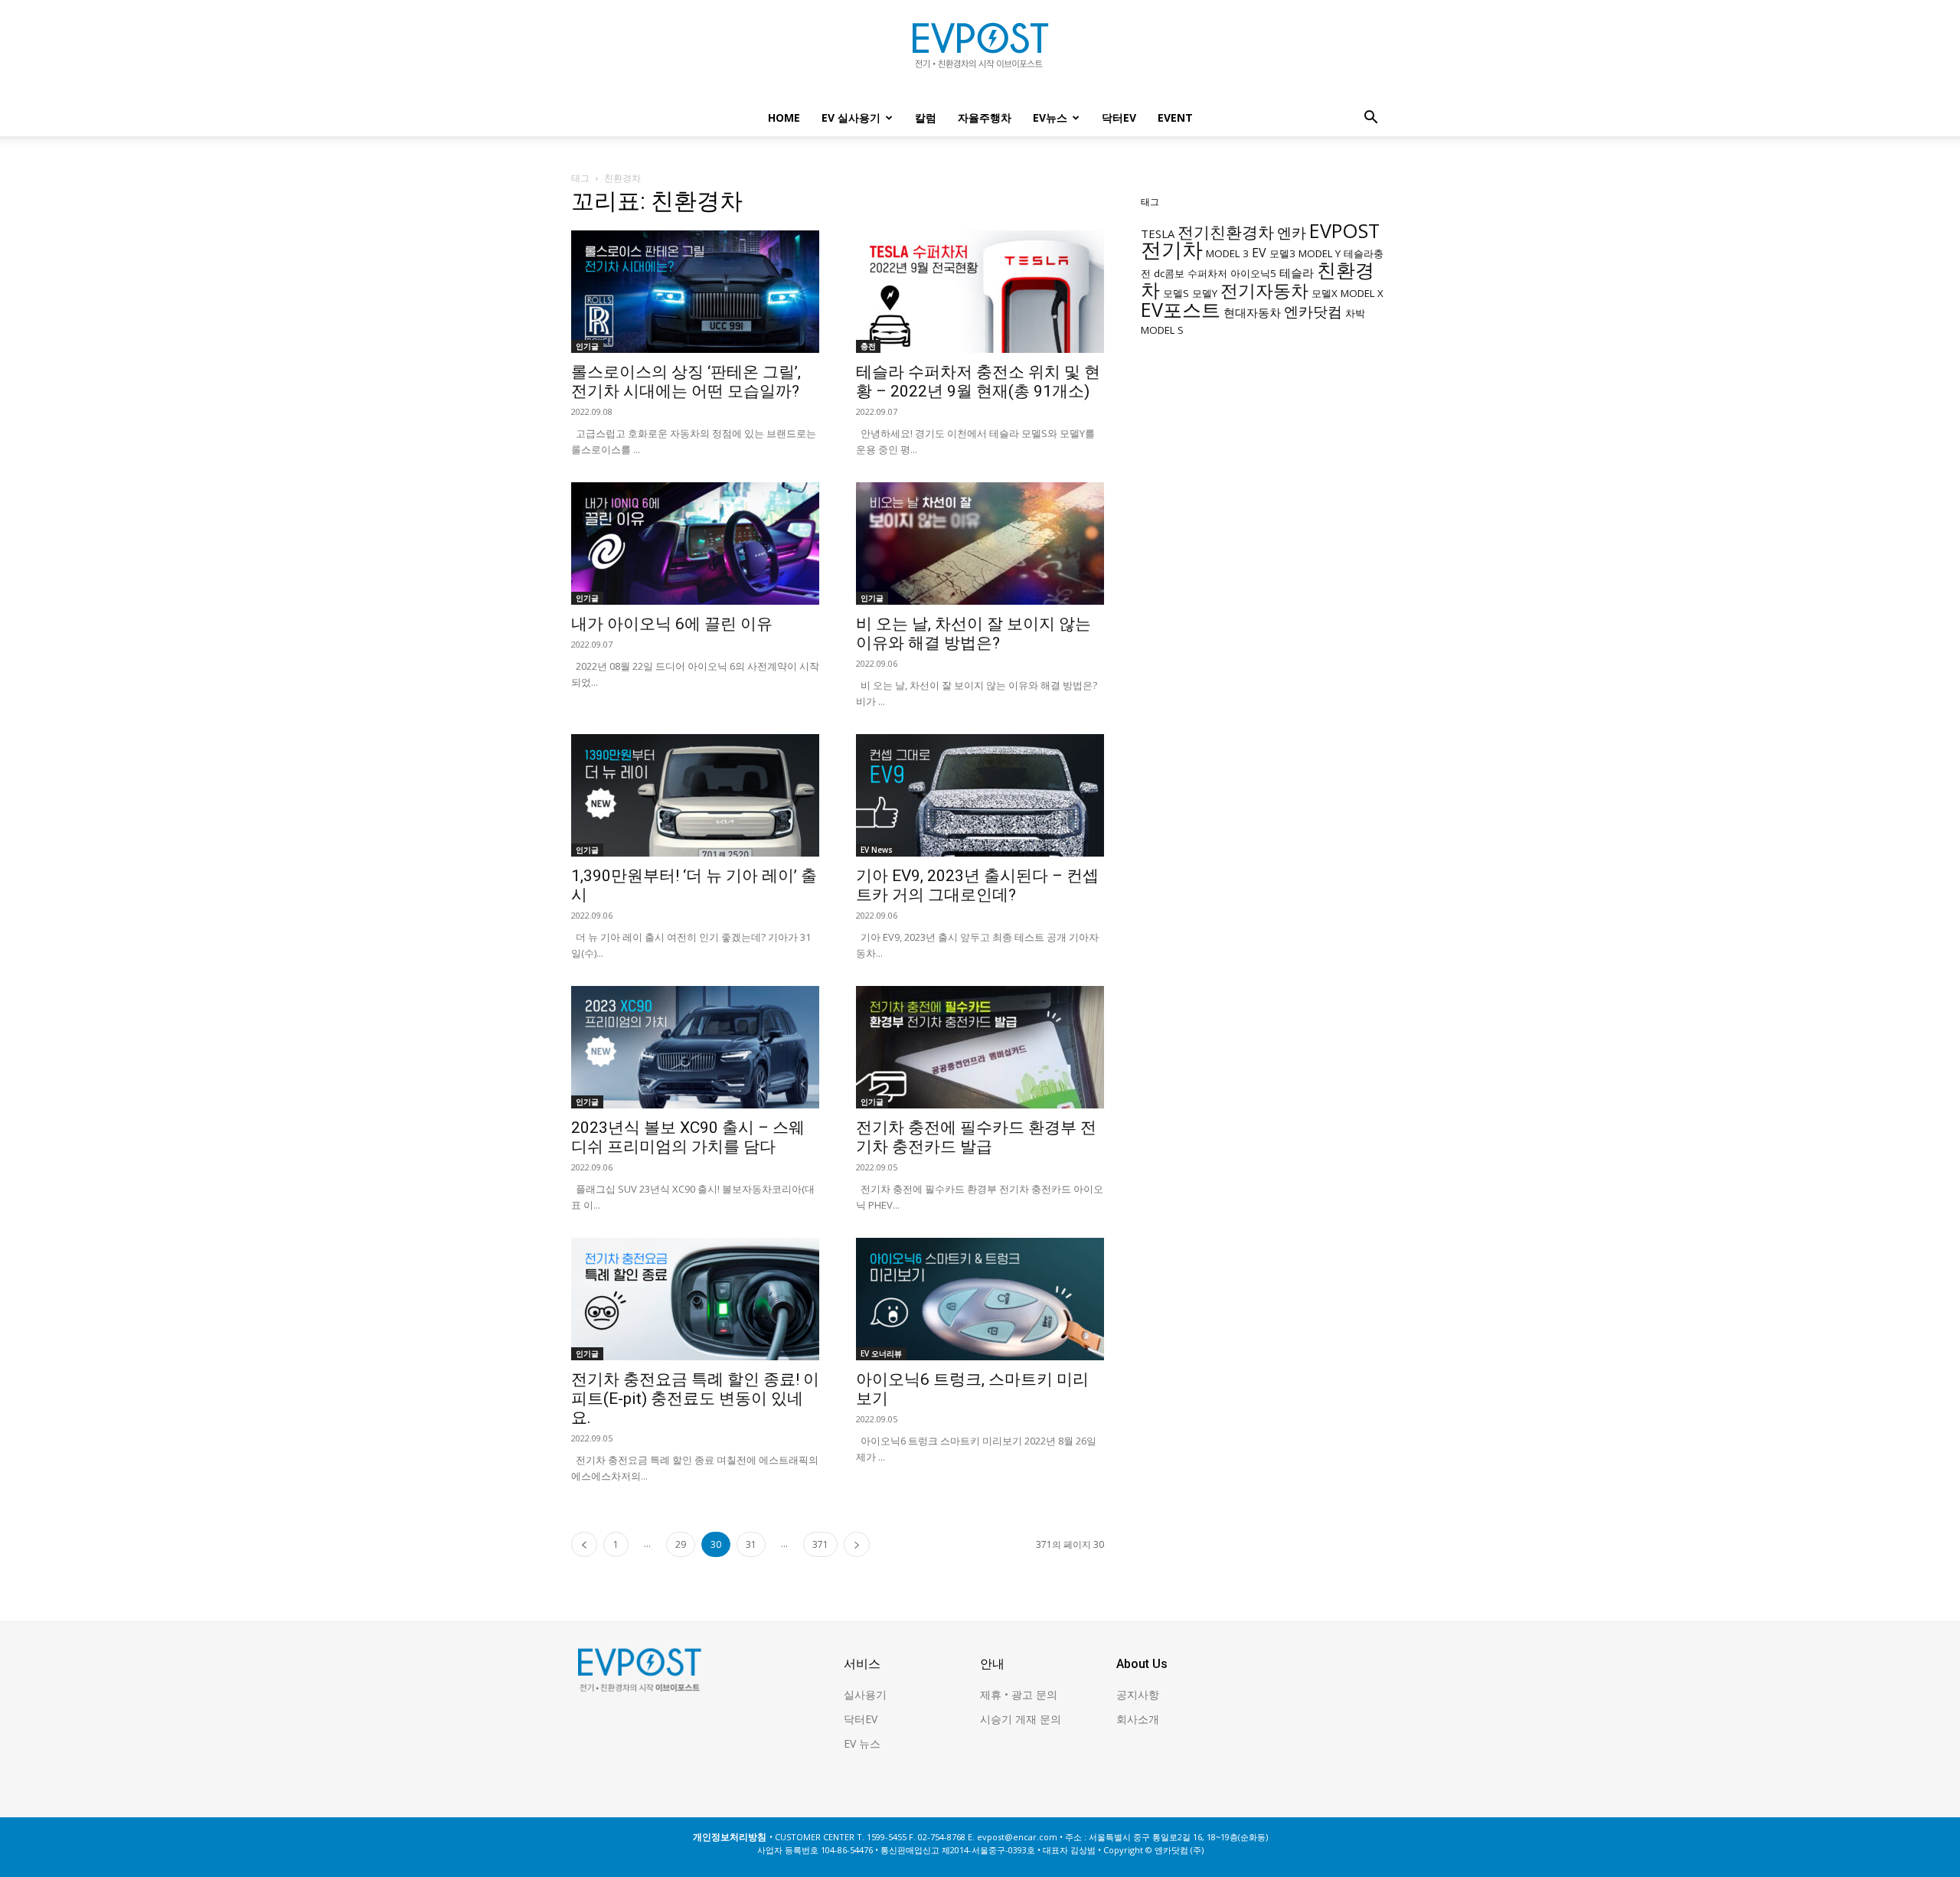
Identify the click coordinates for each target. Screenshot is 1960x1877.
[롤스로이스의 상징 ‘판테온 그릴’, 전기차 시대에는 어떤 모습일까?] (695, 292)
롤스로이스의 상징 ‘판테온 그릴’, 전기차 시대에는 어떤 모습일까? (686, 382)
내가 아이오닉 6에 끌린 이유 (672, 624)
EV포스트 (1181, 309)
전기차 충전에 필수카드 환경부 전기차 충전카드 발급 (976, 1137)
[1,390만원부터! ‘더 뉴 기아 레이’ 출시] (695, 795)
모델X (1325, 293)
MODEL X (1362, 293)
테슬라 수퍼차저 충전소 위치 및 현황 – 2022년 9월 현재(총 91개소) (978, 382)
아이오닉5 (1253, 273)
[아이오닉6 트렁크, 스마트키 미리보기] (980, 1299)
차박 (1355, 313)
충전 (868, 346)
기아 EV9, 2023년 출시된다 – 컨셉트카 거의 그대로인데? (977, 885)
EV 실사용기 (851, 118)
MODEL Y (1320, 253)
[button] (1370, 119)
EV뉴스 (1050, 118)
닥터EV (1119, 118)
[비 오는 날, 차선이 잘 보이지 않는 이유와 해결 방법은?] (980, 544)
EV (1259, 253)
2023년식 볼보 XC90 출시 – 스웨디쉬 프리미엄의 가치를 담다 (688, 1137)
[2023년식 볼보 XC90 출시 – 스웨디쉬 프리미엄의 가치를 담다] (695, 1047)
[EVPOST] (980, 51)
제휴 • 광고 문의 (1019, 1694)
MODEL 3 (1227, 253)
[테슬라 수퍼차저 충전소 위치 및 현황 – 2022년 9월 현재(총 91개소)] (980, 292)
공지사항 (1138, 1694)
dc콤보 (1169, 273)
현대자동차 (1252, 312)
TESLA (1158, 233)
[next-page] (857, 1544)
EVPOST (1344, 230)
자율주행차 (985, 118)
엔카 (1292, 232)
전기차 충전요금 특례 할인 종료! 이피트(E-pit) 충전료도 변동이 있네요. (695, 1399)
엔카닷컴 (1313, 311)
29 (681, 1544)
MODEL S (1162, 330)
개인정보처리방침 (730, 1837)
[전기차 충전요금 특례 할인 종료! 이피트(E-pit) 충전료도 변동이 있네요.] (695, 1299)
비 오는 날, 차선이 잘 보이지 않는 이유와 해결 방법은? (973, 633)
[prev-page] (584, 1544)
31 (751, 1544)
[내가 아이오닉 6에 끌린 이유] (695, 544)
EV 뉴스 (862, 1743)
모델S (1176, 293)
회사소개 (1138, 1719)
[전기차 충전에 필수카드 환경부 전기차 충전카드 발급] (980, 1047)
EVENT (1175, 118)
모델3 (1282, 253)
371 (820, 1544)
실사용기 (865, 1694)
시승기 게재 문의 (1021, 1719)
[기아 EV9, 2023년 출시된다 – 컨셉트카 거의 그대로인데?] (980, 795)
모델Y (1205, 293)
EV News (877, 850)
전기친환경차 (1226, 232)
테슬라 (1297, 273)
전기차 (1172, 250)
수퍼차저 (1207, 273)
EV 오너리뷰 (881, 1353)
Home (784, 118)
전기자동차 (1264, 291)
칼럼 (926, 118)
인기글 (587, 346)
